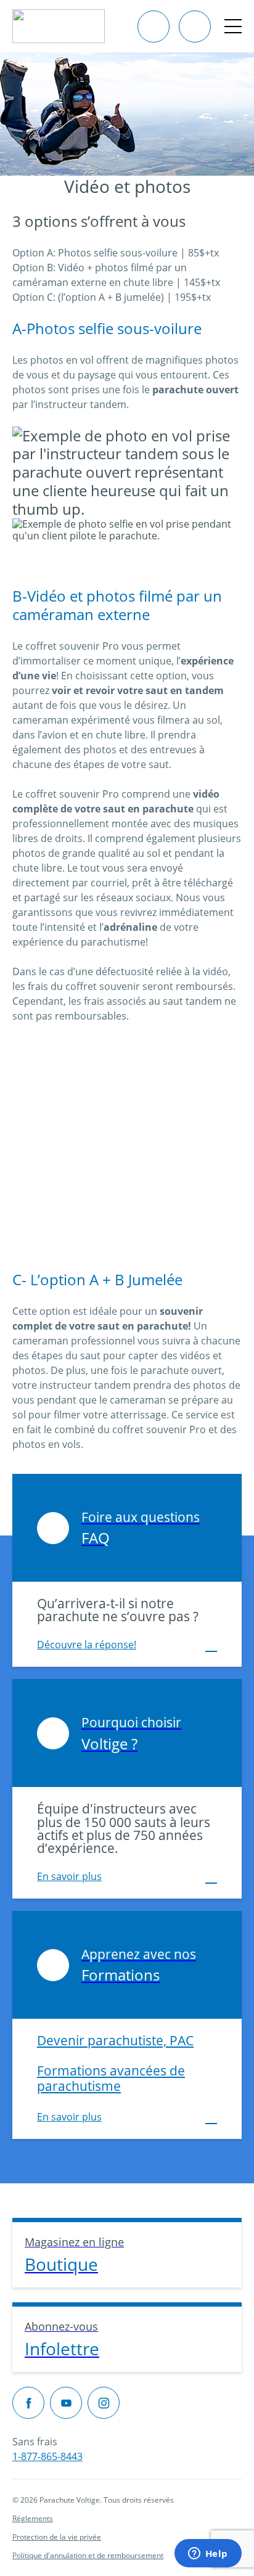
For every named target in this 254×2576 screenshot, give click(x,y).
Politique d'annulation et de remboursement (88, 2555)
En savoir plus (69, 1876)
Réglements (33, 2518)
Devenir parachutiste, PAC (115, 2040)
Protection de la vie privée (57, 2537)
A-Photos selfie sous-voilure (107, 328)
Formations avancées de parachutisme (111, 2078)
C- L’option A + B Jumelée (97, 1279)
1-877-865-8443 (47, 2456)
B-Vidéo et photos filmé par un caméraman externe (117, 605)
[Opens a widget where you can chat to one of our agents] (208, 2554)
